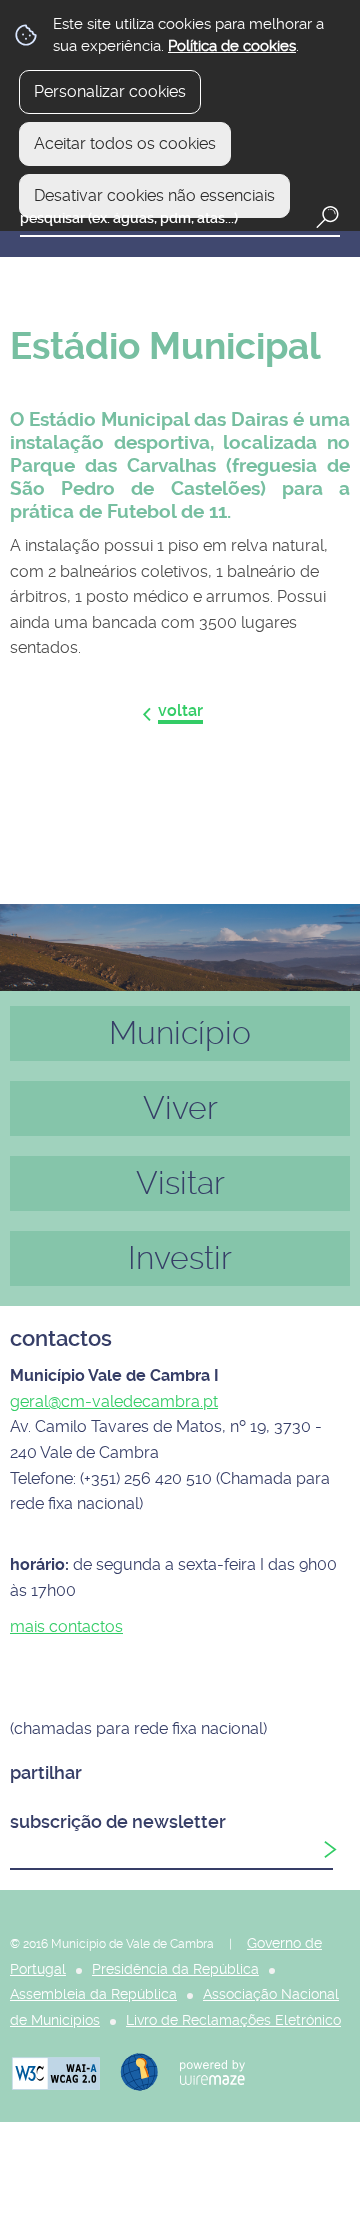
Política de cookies (232, 46)
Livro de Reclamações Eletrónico (233, 2020)
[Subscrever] (330, 1850)
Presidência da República (175, 1969)
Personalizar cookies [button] (110, 91)
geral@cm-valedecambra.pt (114, 1401)
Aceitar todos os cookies (125, 143)
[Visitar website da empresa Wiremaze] (202, 2070)
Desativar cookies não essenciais (154, 195)
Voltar (180, 710)
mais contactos (66, 1626)
